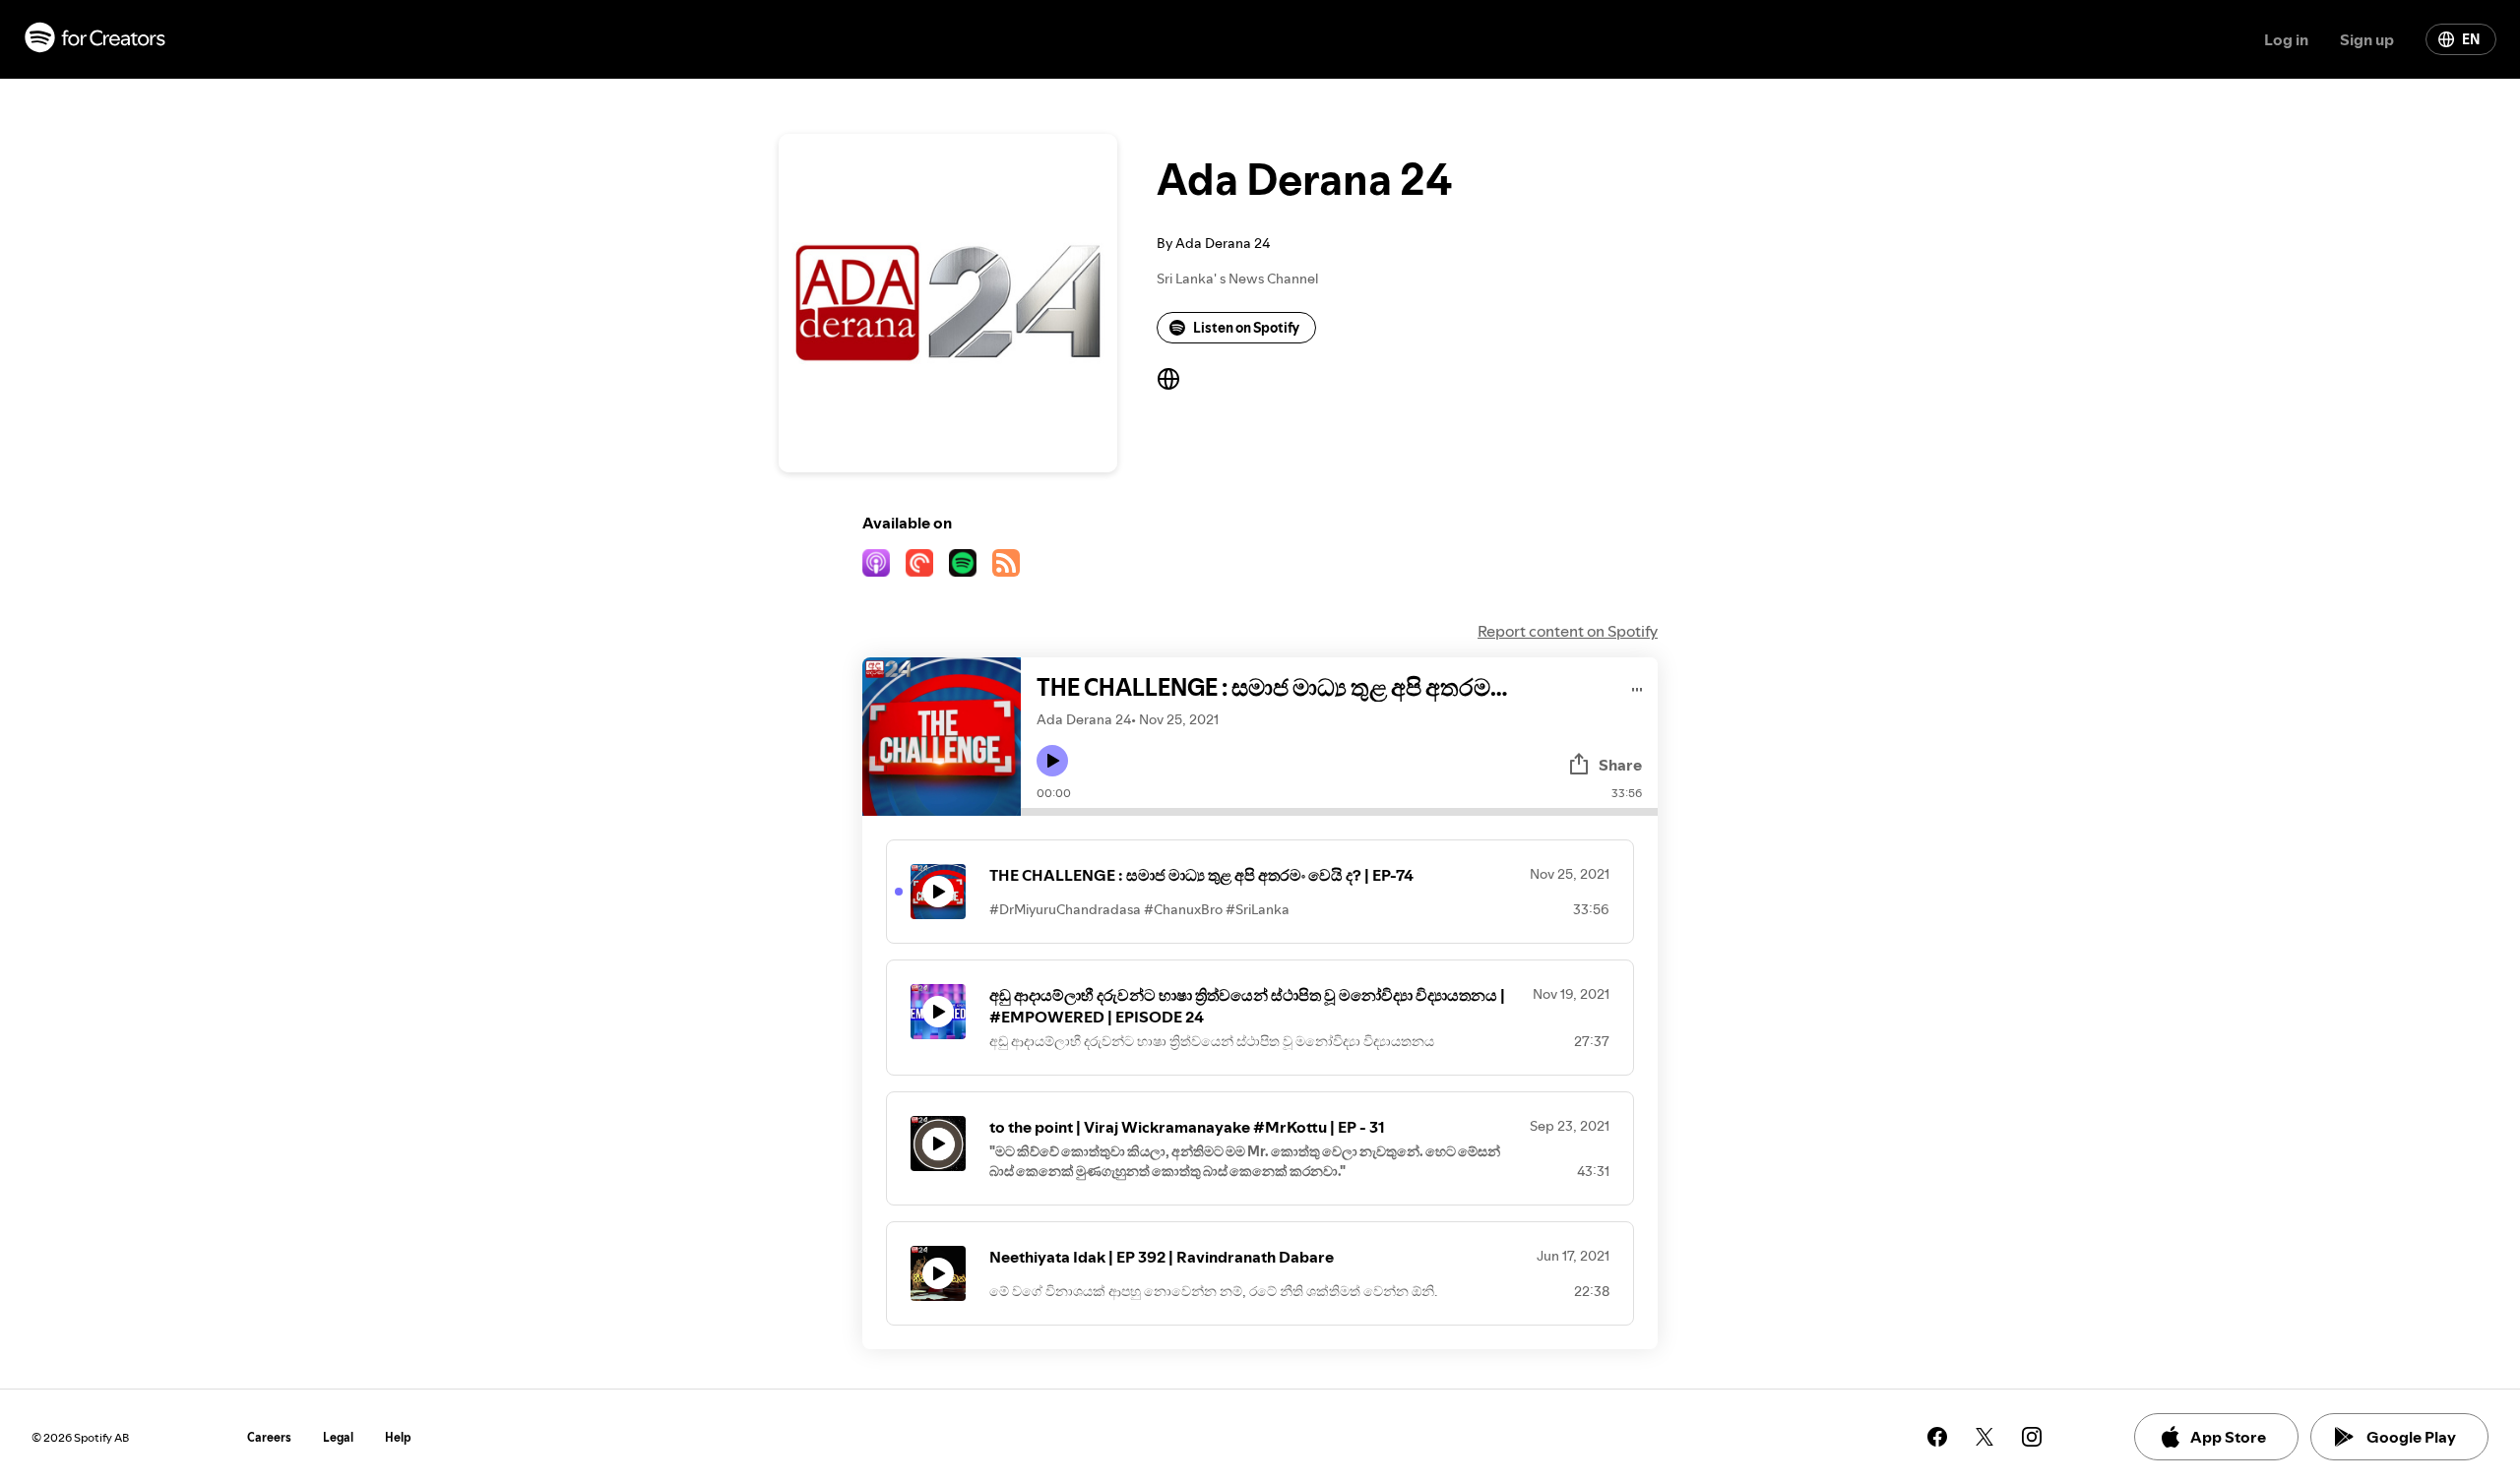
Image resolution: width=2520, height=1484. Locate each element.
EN (2471, 39)
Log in (2286, 39)
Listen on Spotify (1246, 328)
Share (1620, 765)
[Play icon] (1052, 761)
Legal (338, 1437)
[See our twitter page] (1984, 1437)
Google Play (2411, 1437)
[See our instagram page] (2032, 1437)
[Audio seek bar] (1339, 812)
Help (398, 1437)
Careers (269, 1437)
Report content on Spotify (1568, 631)
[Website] (1168, 379)
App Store (2228, 1437)
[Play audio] (1638, 686)
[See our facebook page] (1937, 1437)
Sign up (2367, 39)
